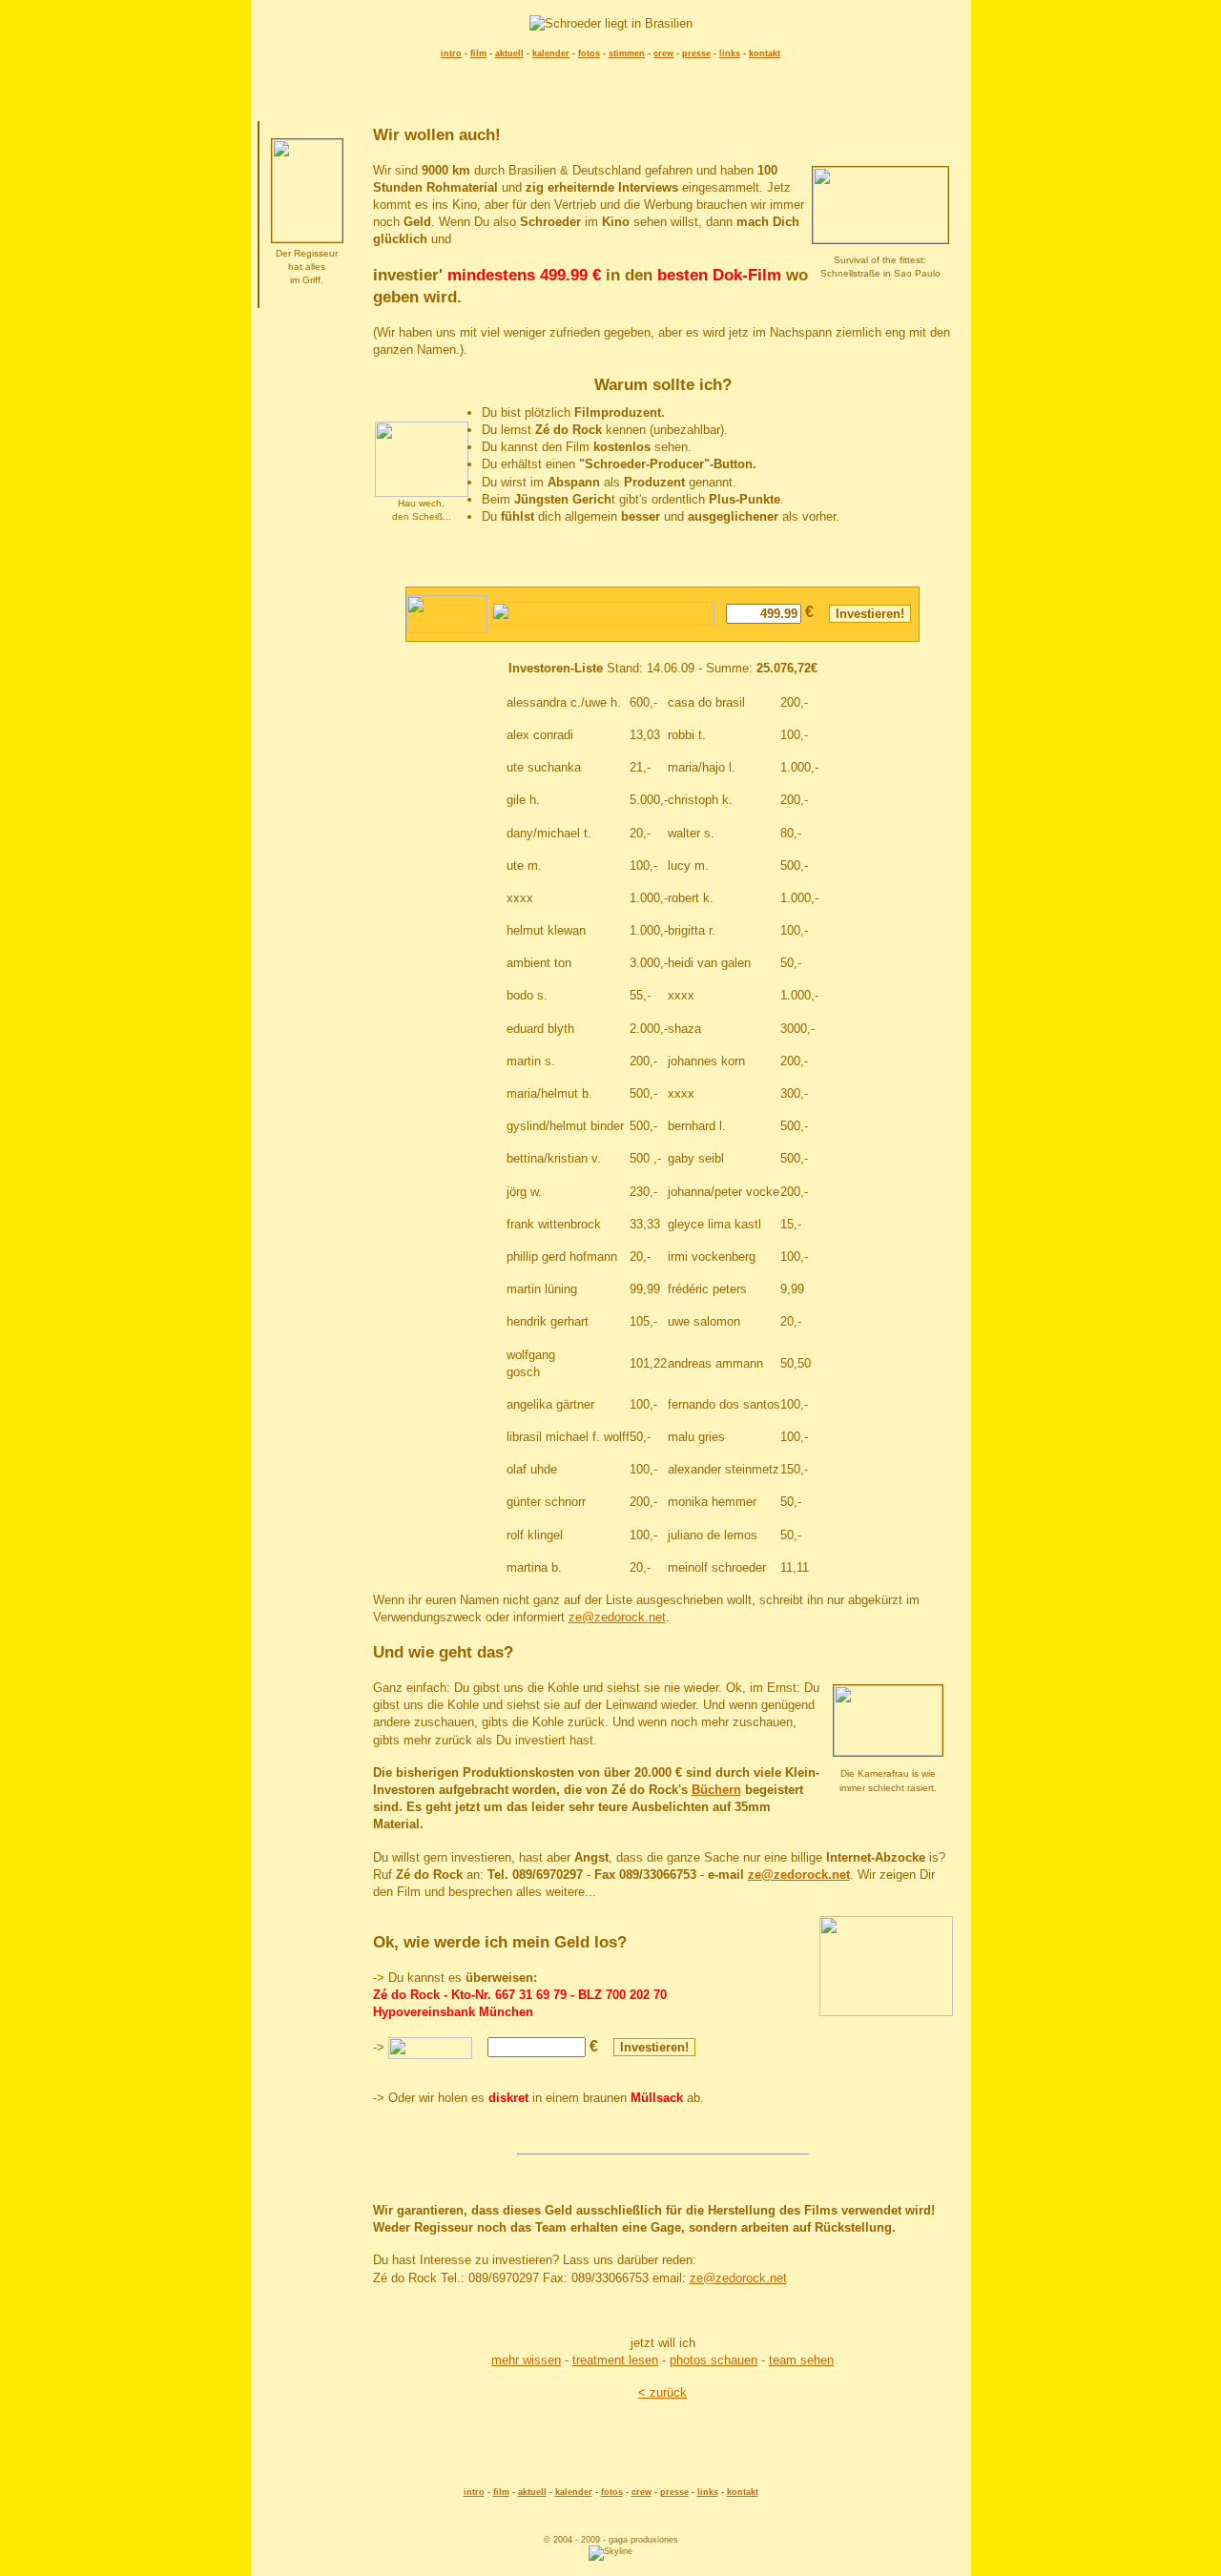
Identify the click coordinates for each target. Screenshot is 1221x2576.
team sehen (801, 2360)
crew (663, 53)
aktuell (509, 53)
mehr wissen (526, 2360)
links (730, 53)
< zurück (662, 2392)
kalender (551, 53)
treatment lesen (615, 2360)
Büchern (716, 1790)
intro (451, 53)
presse (696, 53)
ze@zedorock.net (617, 1617)
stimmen (627, 53)
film (478, 53)
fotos (589, 53)
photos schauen (714, 2360)
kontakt (765, 53)
